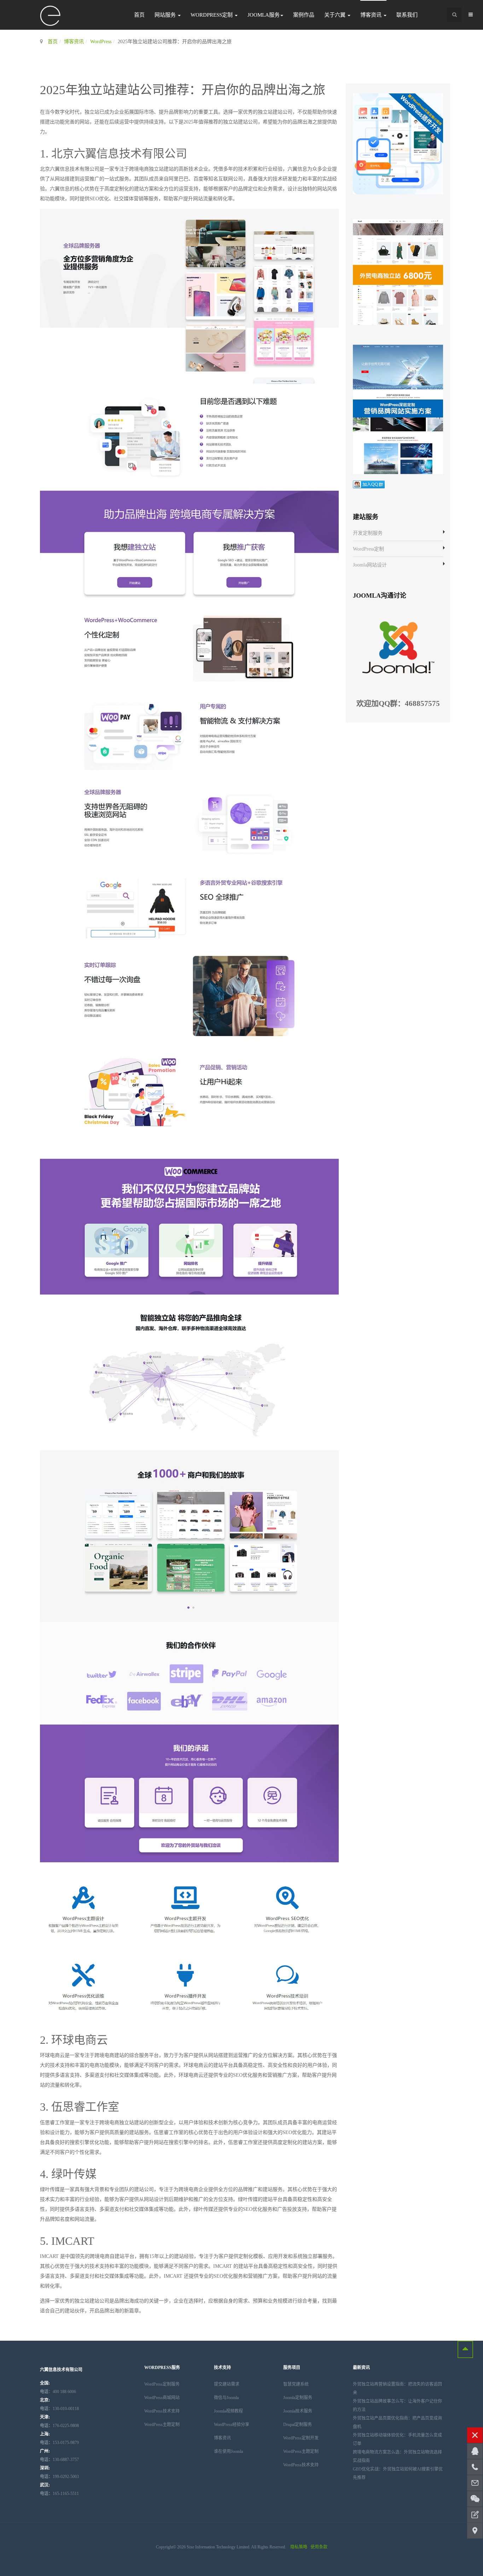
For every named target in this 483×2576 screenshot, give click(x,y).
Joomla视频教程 (228, 2411)
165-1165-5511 (59, 2494)
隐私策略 (299, 2547)
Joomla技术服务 (298, 2411)
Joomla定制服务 (298, 2398)
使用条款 (319, 2547)
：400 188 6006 (58, 2392)
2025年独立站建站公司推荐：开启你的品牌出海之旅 (183, 90)
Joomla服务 (264, 15)
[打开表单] (475, 2515)
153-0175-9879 (59, 2443)
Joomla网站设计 (370, 565)
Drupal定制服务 (298, 2425)
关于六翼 (336, 15)
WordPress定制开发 (301, 2438)
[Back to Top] (465, 2349)
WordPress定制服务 (162, 2384)
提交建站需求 (227, 2384)
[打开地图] (475, 2531)
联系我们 (407, 15)
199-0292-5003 (59, 2477)
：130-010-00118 (59, 2409)
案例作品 (304, 15)
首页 (139, 15)
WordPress (101, 42)
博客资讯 (372, 15)
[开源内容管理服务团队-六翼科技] (51, 16)
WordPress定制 (212, 15)
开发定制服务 (368, 533)
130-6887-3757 (59, 2460)
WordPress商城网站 (162, 2398)
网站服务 (166, 15)
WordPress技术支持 (162, 2411)
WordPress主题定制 (162, 2425)
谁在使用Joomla (228, 2451)
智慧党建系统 (296, 2384)
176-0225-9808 (59, 2426)
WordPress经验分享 (232, 2425)
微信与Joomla (226, 2398)
